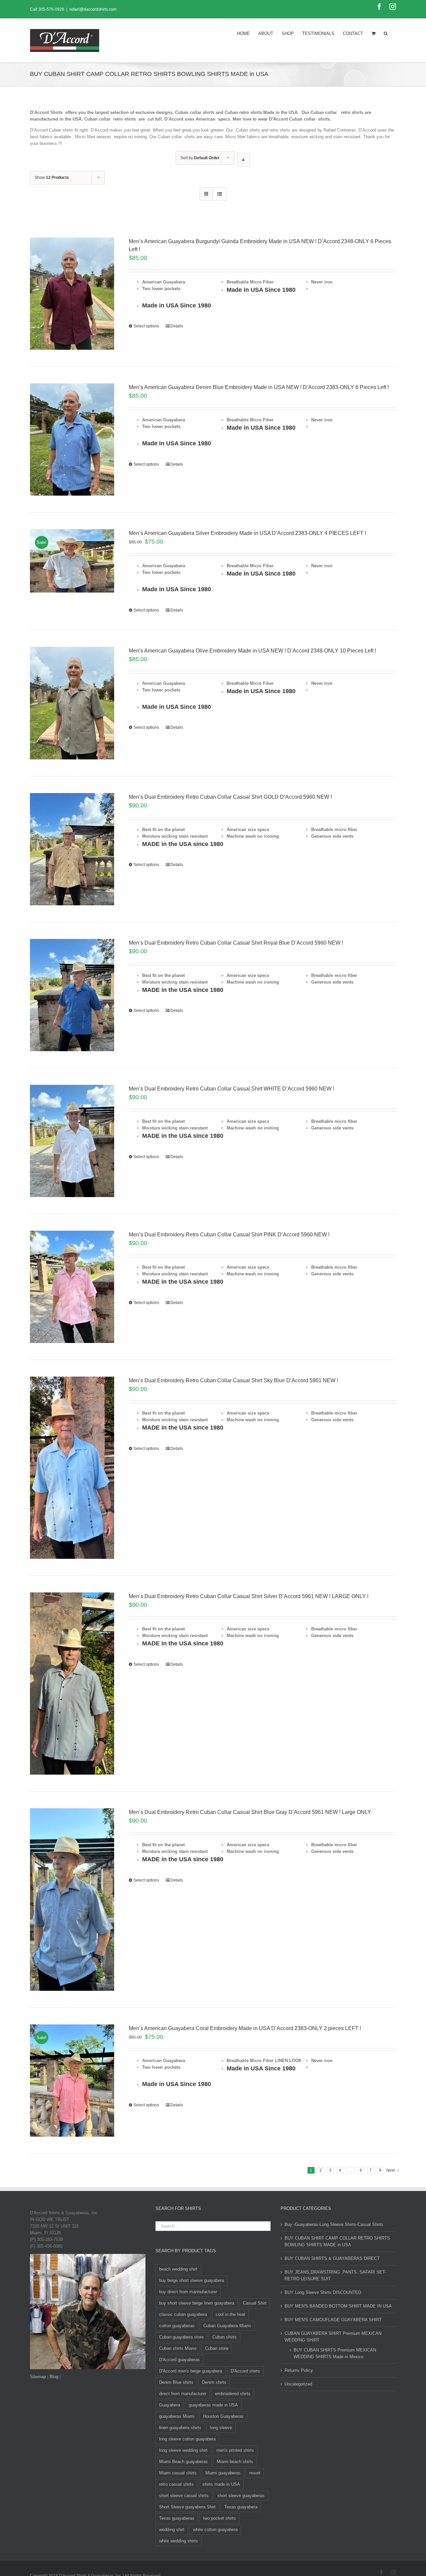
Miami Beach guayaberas (184, 2462)
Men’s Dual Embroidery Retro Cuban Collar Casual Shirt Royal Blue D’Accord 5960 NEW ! (236, 943)
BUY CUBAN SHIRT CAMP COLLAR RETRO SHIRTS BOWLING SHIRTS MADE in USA (337, 2241)
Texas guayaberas (177, 2518)
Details (177, 326)
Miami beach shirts (235, 2462)
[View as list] (219, 194)
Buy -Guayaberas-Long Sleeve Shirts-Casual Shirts (334, 2224)
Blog (54, 2377)
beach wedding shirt (178, 2269)
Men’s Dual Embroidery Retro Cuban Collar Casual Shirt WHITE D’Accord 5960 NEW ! (231, 1089)
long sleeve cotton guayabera (187, 2439)
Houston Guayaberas (223, 2416)
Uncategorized (298, 2384)
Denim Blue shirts (176, 2382)
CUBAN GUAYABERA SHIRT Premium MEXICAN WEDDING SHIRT (333, 2337)
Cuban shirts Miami (178, 2348)
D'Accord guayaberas (180, 2360)
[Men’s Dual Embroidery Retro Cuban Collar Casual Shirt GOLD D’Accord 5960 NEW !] (72, 849)
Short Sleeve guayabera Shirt (187, 2507)
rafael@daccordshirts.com (93, 9)
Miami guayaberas (223, 2473)
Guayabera (170, 2405)
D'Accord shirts (245, 2371)
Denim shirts (214, 2382)
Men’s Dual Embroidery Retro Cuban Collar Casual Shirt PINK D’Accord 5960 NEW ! (229, 1235)
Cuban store (217, 2348)
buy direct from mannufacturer (188, 2292)
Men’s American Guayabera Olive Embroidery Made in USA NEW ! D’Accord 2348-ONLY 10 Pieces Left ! (252, 651)
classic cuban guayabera (183, 2314)
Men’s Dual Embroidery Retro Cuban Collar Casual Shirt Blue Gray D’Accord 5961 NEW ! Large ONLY (250, 1812)
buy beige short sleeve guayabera (192, 2280)
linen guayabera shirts (180, 2428)
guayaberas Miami (177, 2416)
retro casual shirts (176, 2484)
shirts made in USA (221, 2484)
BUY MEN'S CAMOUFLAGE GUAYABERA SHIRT (333, 2320)
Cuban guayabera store (181, 2337)
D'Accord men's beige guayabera (191, 2371)
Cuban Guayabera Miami (227, 2326)
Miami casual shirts (178, 2473)
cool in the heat (230, 2314)
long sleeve (221, 2428)
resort (255, 2473)
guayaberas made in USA (213, 2405)
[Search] (386, 33)
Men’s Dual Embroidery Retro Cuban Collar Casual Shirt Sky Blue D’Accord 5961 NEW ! (233, 1380)
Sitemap (38, 2377)
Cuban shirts (224, 2337)
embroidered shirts (233, 2394)
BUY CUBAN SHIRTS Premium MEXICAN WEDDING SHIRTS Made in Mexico (335, 2353)
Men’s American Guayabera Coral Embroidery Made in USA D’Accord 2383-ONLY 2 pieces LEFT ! (245, 2028)
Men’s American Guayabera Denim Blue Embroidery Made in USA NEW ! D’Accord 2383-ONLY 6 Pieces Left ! (259, 387)
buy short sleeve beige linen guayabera (197, 2303)
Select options (146, 326)
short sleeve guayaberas (241, 2496)
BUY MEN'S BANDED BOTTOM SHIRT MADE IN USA (338, 2306)
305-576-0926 (51, 9)
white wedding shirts (179, 2541)
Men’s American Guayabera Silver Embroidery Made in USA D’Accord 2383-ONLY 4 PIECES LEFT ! (247, 533)
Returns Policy (299, 2370)
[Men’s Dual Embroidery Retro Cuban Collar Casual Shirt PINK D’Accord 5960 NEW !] (72, 1287)
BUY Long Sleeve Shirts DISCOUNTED (323, 2292)
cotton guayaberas (177, 2326)
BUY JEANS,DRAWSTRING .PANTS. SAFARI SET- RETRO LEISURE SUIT (335, 2275)
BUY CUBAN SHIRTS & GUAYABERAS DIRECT (332, 2258)
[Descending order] (243, 160)
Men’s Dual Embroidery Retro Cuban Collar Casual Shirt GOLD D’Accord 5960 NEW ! (230, 797)
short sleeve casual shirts (184, 2496)
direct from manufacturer (183, 2394)
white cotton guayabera (215, 2530)
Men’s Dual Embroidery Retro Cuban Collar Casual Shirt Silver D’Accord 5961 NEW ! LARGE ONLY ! (249, 1596)
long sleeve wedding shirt (183, 2450)
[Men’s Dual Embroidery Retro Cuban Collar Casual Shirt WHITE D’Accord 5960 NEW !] (72, 1141)
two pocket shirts (219, 2518)
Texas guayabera (241, 2507)
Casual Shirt (255, 2303)
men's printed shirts (235, 2450)
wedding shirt (172, 2530)
